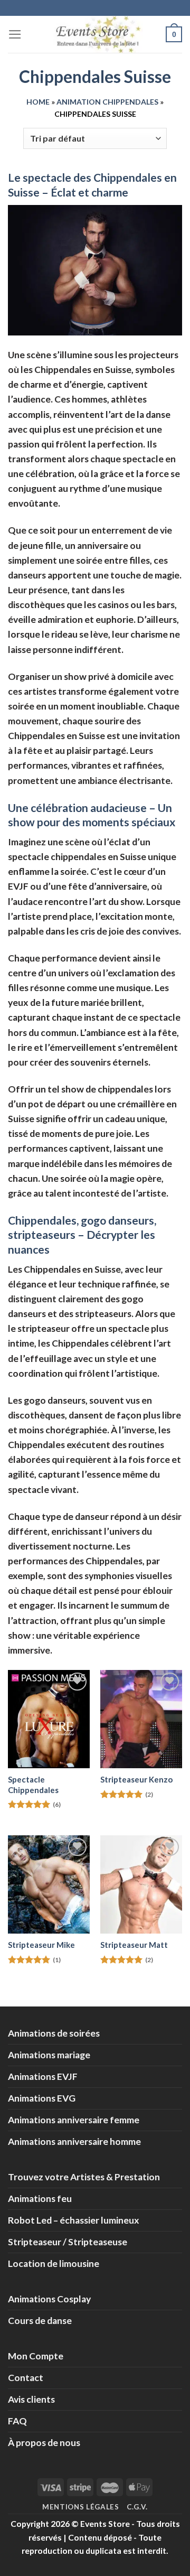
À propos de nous (44, 2443)
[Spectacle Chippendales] (49, 1719)
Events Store (105, 2523)
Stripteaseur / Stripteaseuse (68, 2242)
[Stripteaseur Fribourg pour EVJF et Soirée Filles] (141, 1719)
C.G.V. (137, 2507)
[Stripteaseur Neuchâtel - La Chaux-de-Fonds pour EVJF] (49, 1884)
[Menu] (15, 34)
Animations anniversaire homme (74, 2141)
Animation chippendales (107, 102)
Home (38, 102)
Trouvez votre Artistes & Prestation (84, 2177)
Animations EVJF (43, 2076)
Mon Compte (36, 2356)
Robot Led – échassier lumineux (74, 2220)
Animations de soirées (54, 2033)
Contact (26, 2378)
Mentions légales (81, 2507)
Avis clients (31, 2399)
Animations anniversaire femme (74, 2120)
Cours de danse (40, 2321)
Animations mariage (49, 2055)
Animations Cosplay (49, 2299)
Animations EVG (42, 2098)
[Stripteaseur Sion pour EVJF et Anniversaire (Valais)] (141, 1884)
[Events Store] (95, 34)
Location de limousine (54, 2264)
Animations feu (40, 2199)
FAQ (17, 2421)
